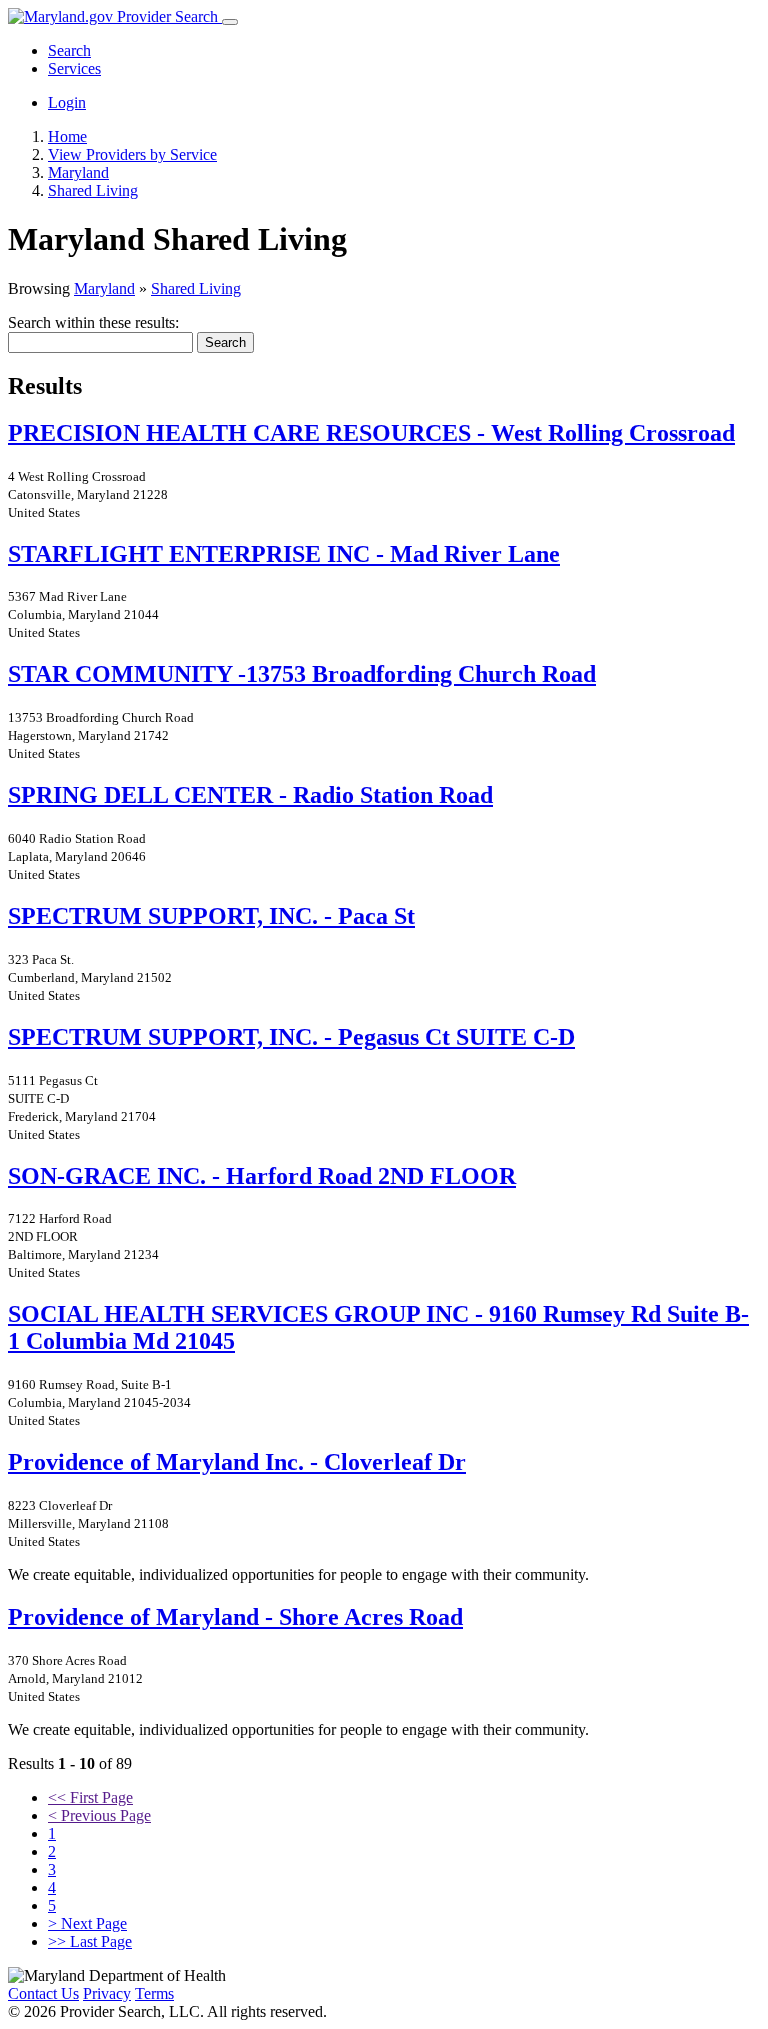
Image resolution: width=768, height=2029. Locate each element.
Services (74, 68)
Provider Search (167, 16)
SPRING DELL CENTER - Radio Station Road (250, 795)
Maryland (104, 288)
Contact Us (43, 1993)
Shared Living (196, 288)
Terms (154, 1993)
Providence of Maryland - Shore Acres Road (235, 1617)
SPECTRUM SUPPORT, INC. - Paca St (211, 916)
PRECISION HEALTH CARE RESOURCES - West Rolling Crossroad (371, 433)
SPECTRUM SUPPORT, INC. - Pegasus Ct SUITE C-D (291, 1037)
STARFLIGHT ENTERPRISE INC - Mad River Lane (284, 554)
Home (67, 136)
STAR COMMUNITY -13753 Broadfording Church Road (302, 674)
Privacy (107, 1993)
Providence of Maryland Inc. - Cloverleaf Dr (237, 1462)
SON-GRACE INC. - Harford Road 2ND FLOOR (262, 1176)
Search (69, 50)
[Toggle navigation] (230, 22)
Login (67, 102)
